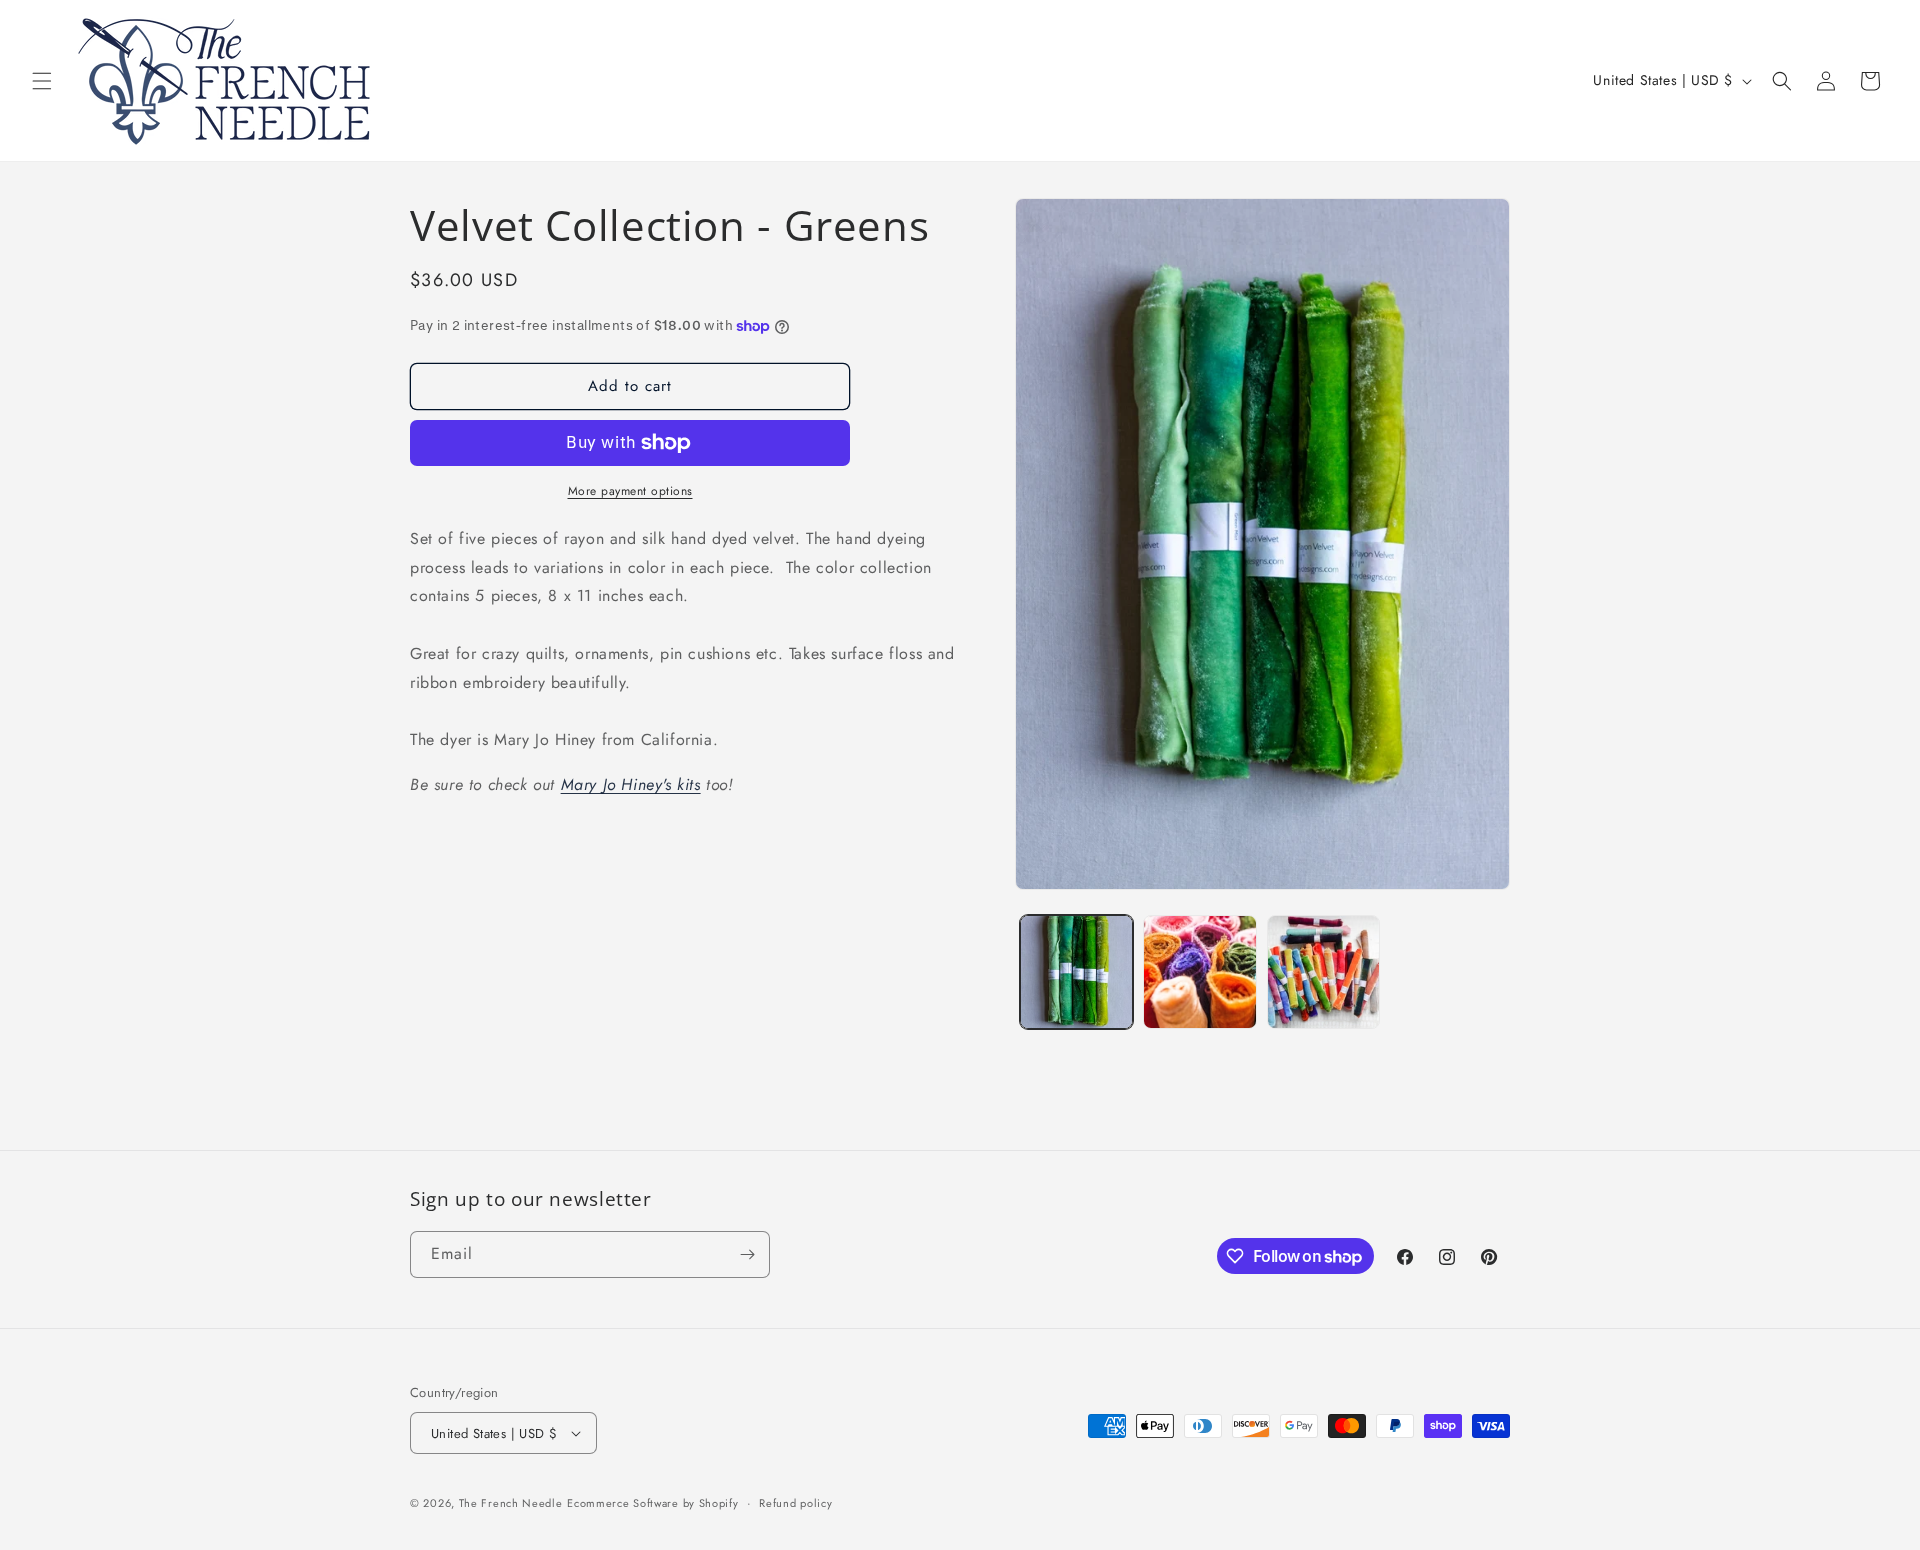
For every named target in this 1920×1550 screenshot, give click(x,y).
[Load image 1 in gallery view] (1076, 971)
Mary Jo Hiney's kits (631, 785)
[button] (42, 81)
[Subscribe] (747, 1254)
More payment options (630, 491)
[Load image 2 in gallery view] (1199, 971)
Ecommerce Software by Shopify (652, 1503)
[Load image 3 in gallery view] (1323, 971)
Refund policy (795, 1503)
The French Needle (511, 1503)
